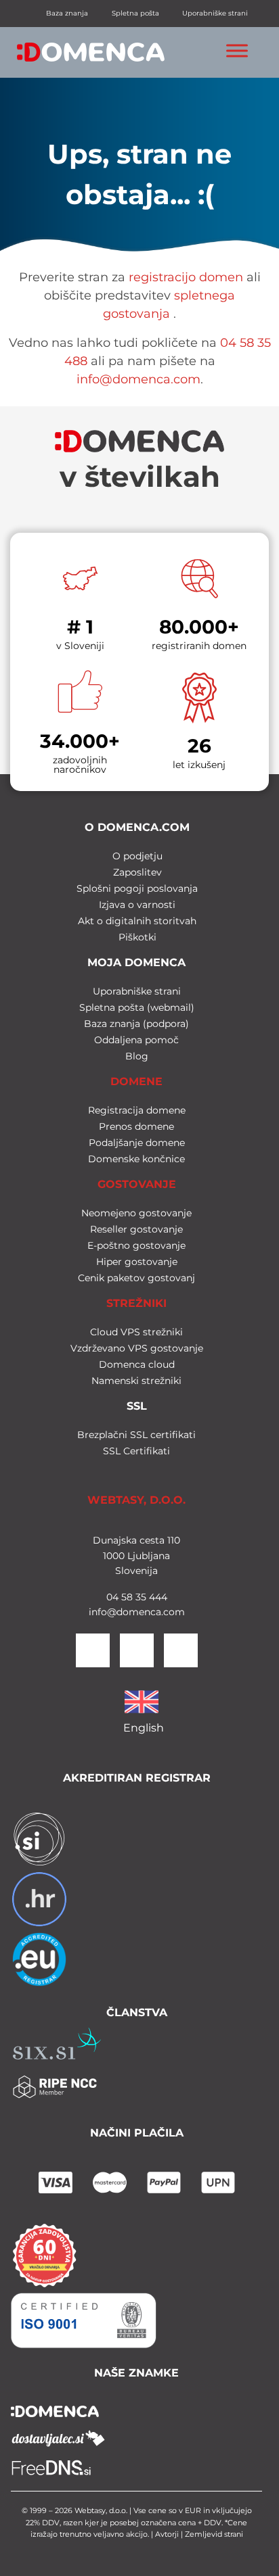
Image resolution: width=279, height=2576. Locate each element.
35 (139, 1597)
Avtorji (167, 2534)
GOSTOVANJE (137, 1184)
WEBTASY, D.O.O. (136, 1500)
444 (157, 1597)
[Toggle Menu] (237, 50)
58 (126, 1597)
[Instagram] (181, 1650)
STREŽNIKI (136, 1303)
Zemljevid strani (214, 2534)
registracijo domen (186, 277)
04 (112, 1597)
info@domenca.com (138, 379)
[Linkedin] (93, 1650)
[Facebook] (137, 1650)
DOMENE (136, 1081)
